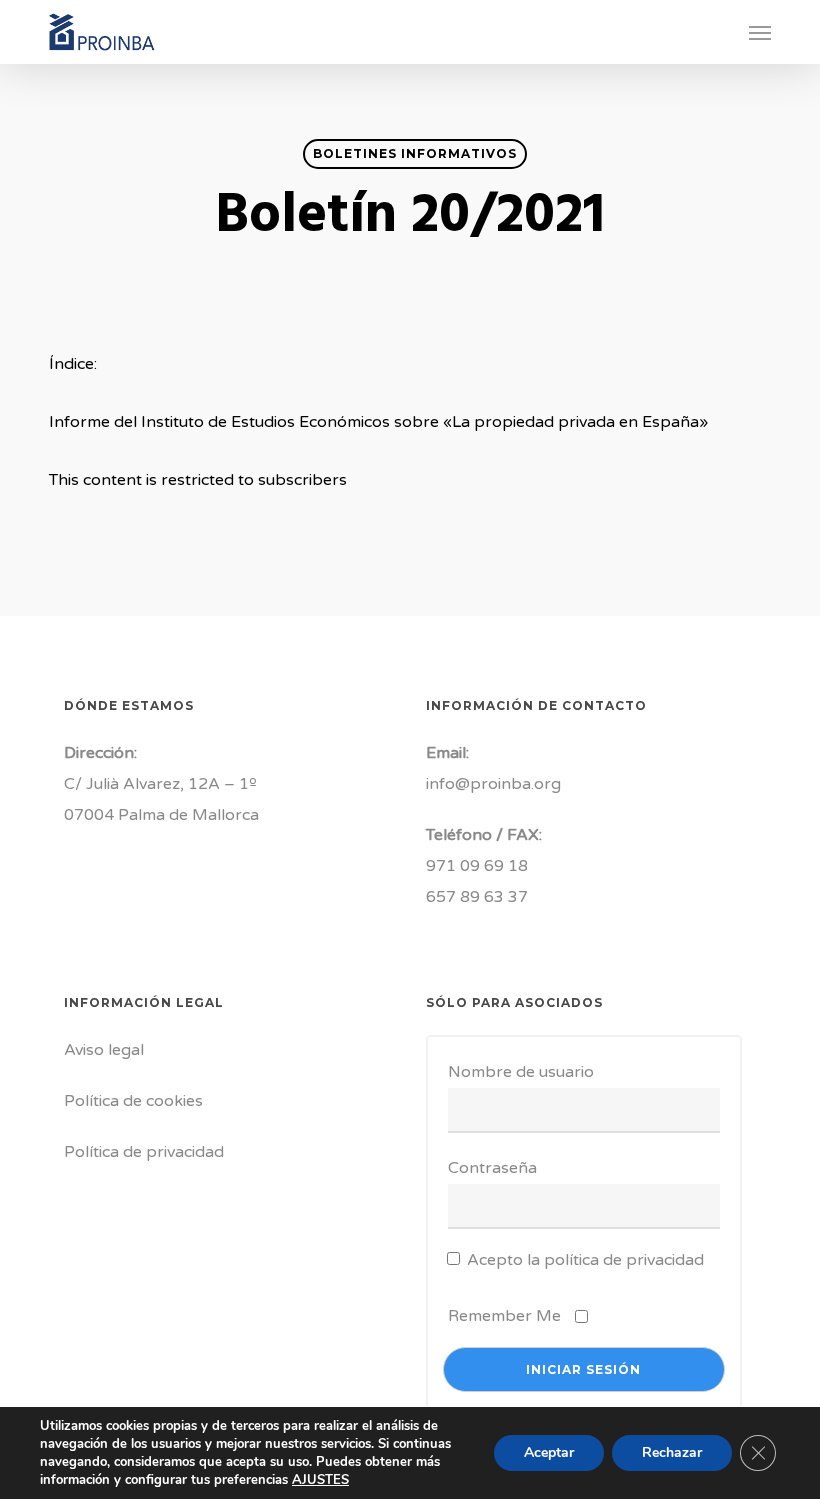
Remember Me (504, 1316)
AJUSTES (320, 1480)
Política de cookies (133, 1101)
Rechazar (672, 1452)
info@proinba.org (493, 784)
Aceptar (549, 1452)
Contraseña (492, 1168)
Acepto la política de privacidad (585, 1260)
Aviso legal (104, 1050)
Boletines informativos (415, 153)
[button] (760, 32)
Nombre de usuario (521, 1072)
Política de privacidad (144, 1152)
